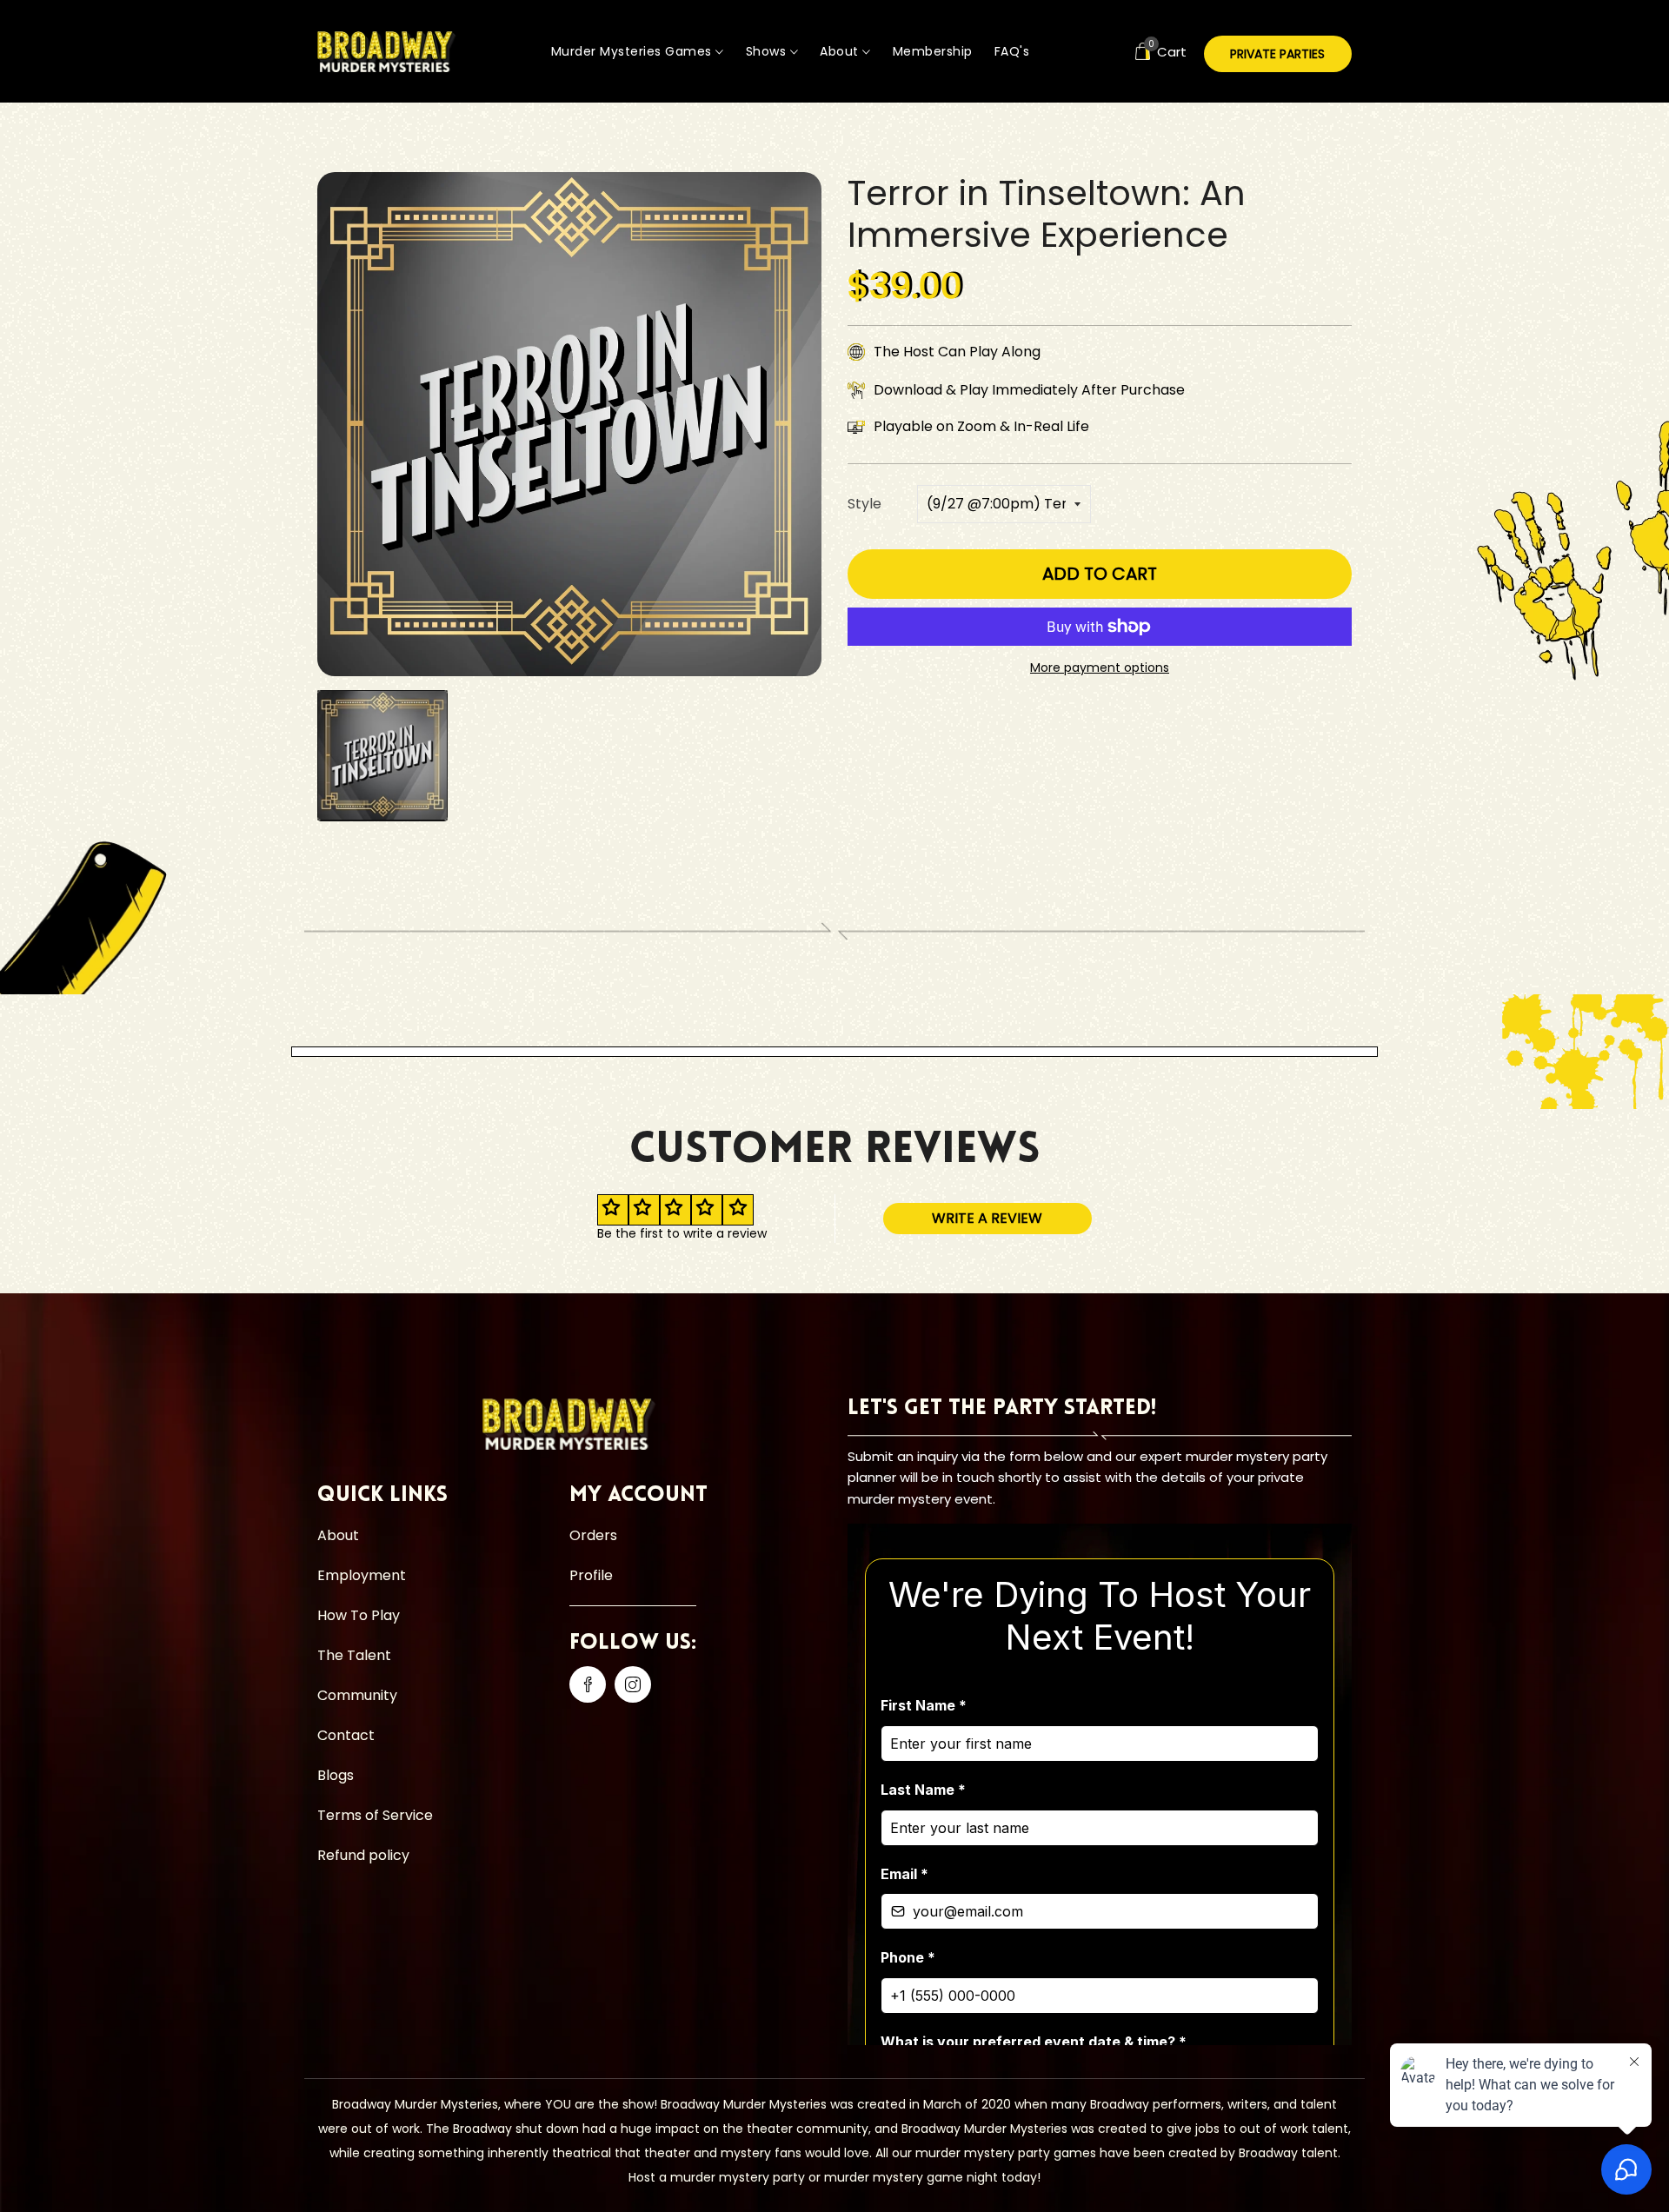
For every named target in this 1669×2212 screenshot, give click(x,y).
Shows (768, 51)
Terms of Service (375, 1815)
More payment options (1100, 668)
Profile (591, 1575)
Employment (362, 1575)
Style (864, 504)
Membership (933, 51)
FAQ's (1012, 51)
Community (357, 1695)
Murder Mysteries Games (634, 51)
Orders (593, 1535)
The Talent (354, 1655)
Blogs (336, 1775)
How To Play (359, 1615)
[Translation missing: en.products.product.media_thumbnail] (382, 755)
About (841, 51)
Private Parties (1277, 54)
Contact (346, 1735)
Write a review (987, 1218)
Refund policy (363, 1855)
